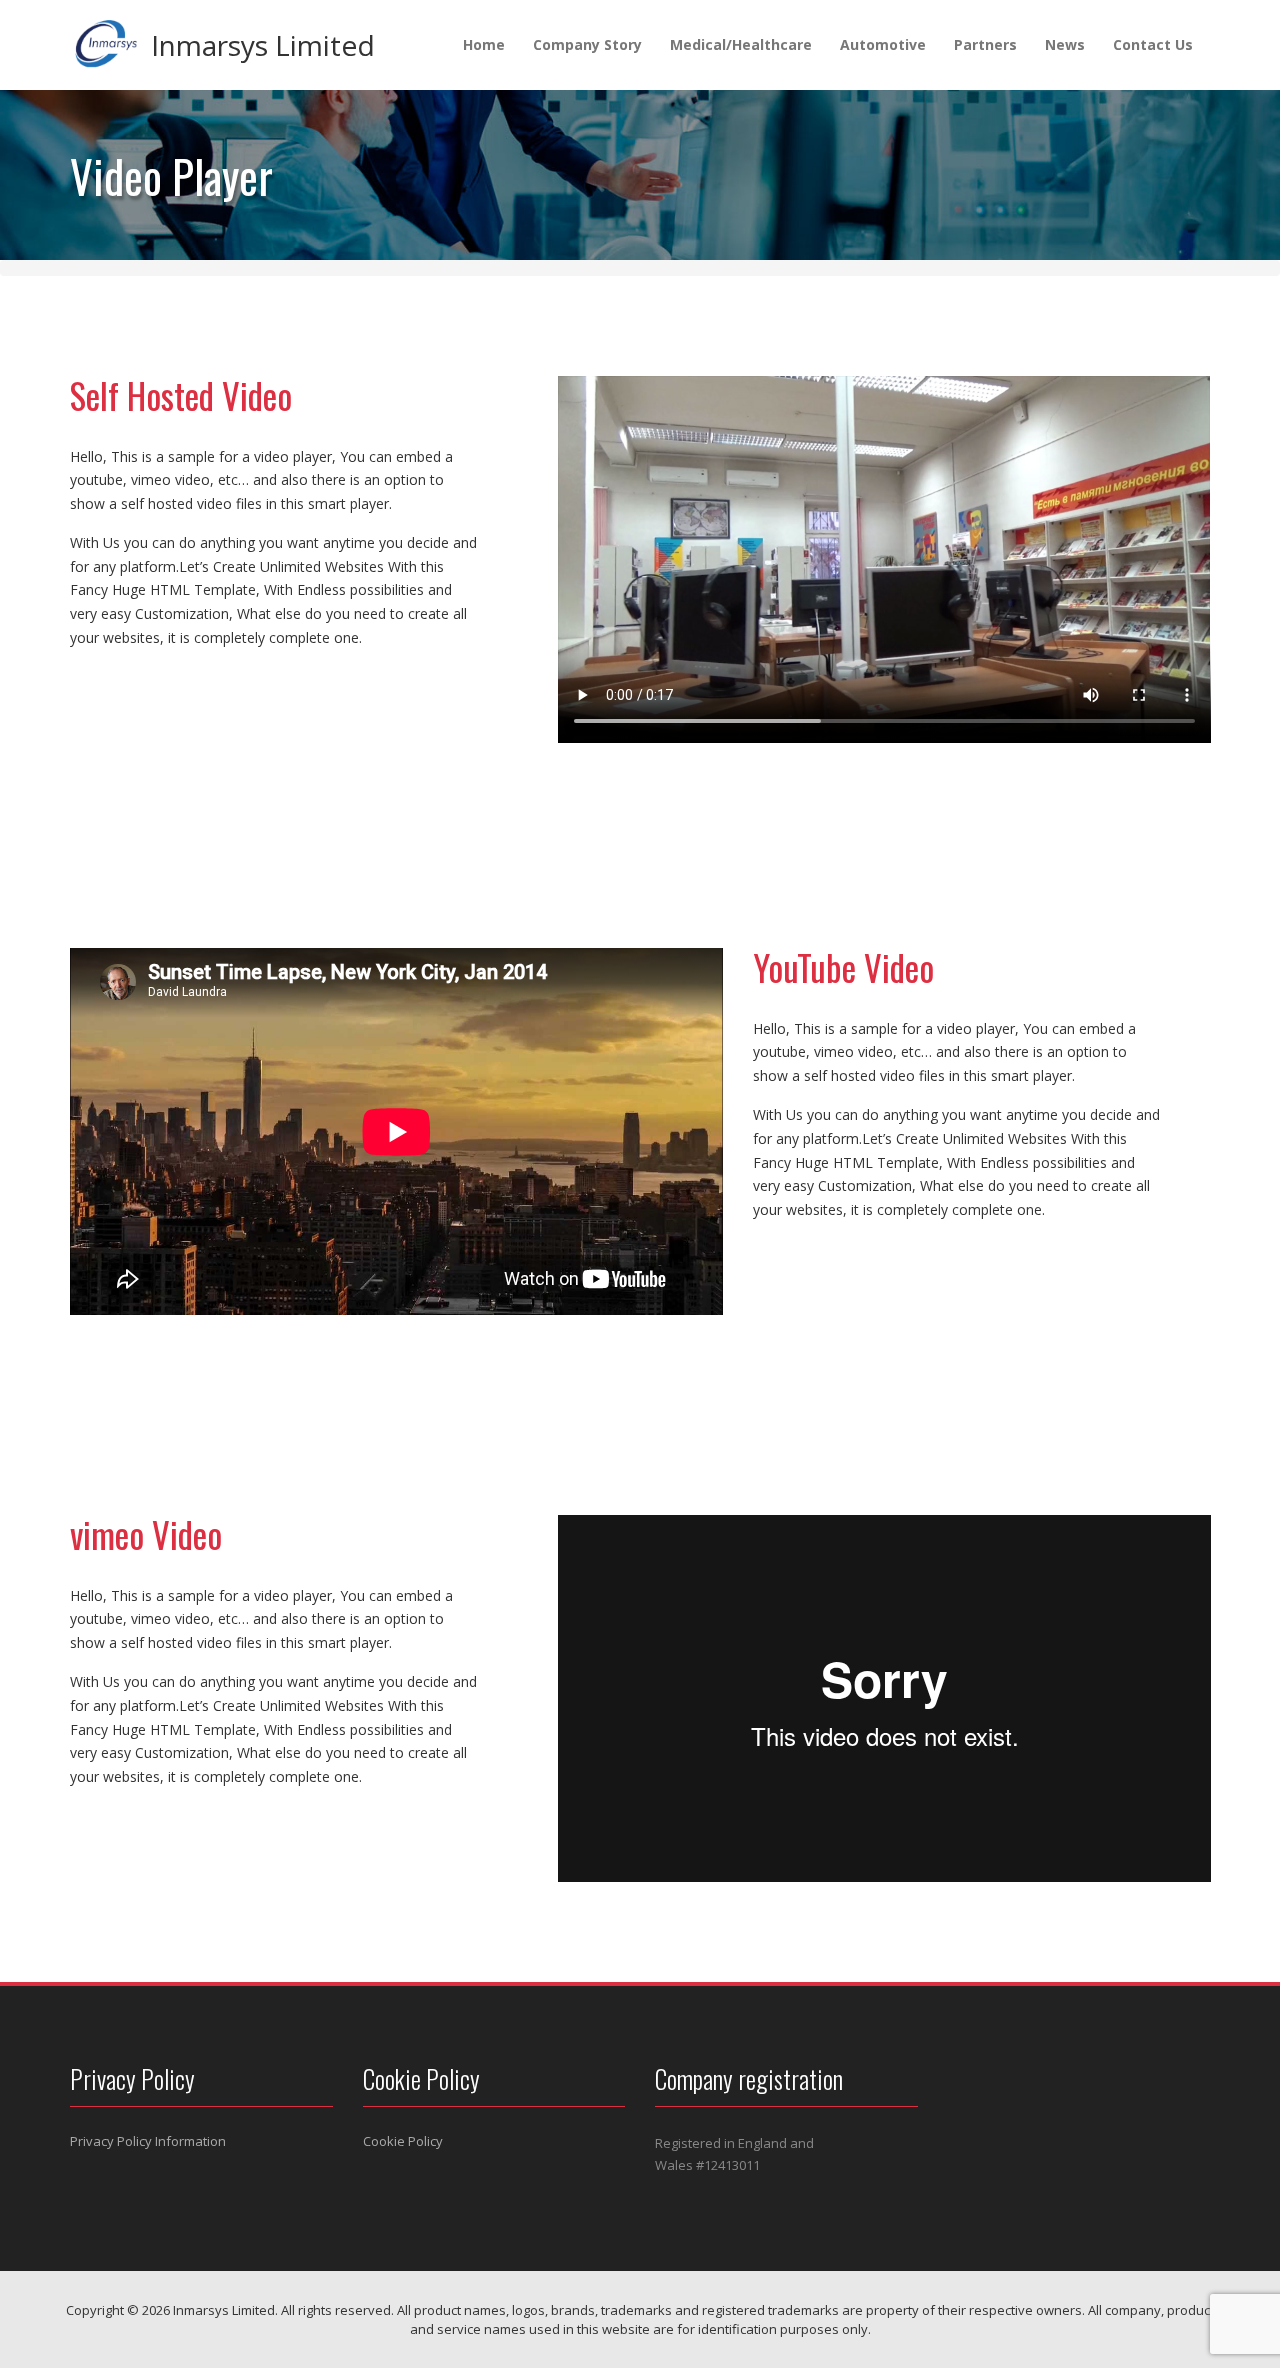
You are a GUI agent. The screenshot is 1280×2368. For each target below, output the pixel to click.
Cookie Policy (403, 2141)
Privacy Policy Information (148, 2141)
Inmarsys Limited (263, 45)
